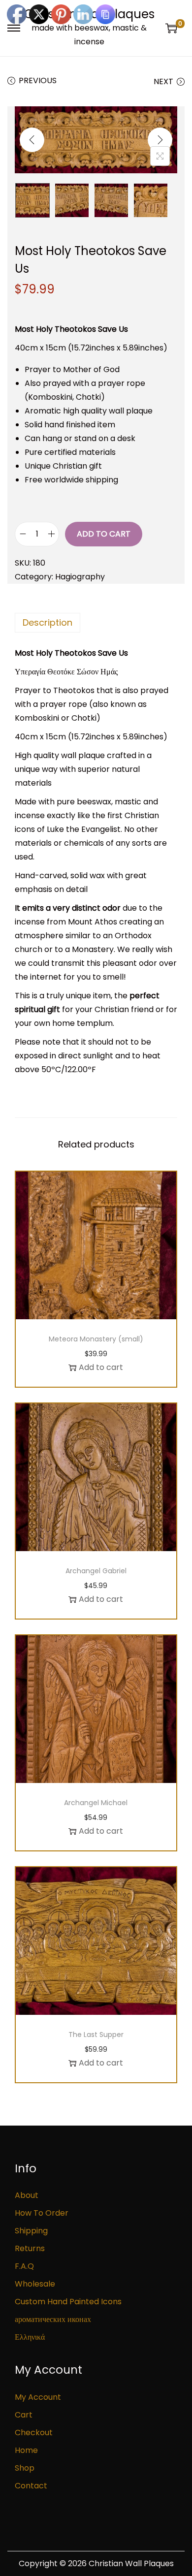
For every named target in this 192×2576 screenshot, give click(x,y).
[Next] (160, 140)
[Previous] (32, 140)
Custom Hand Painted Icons (68, 2302)
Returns (30, 2248)
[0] (171, 28)
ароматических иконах (53, 2319)
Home (26, 2450)
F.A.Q (24, 2266)
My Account (38, 2397)
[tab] (96, 623)
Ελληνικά (30, 2337)
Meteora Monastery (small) (96, 1339)
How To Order (42, 2213)
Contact (31, 2486)
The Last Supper (96, 2035)
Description (48, 622)
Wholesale (35, 2284)
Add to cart (104, 534)
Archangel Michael (96, 1803)
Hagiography (80, 577)
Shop (25, 2468)
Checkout (34, 2433)
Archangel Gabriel (96, 1571)
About (27, 2195)
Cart (24, 2415)
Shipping (31, 2231)
